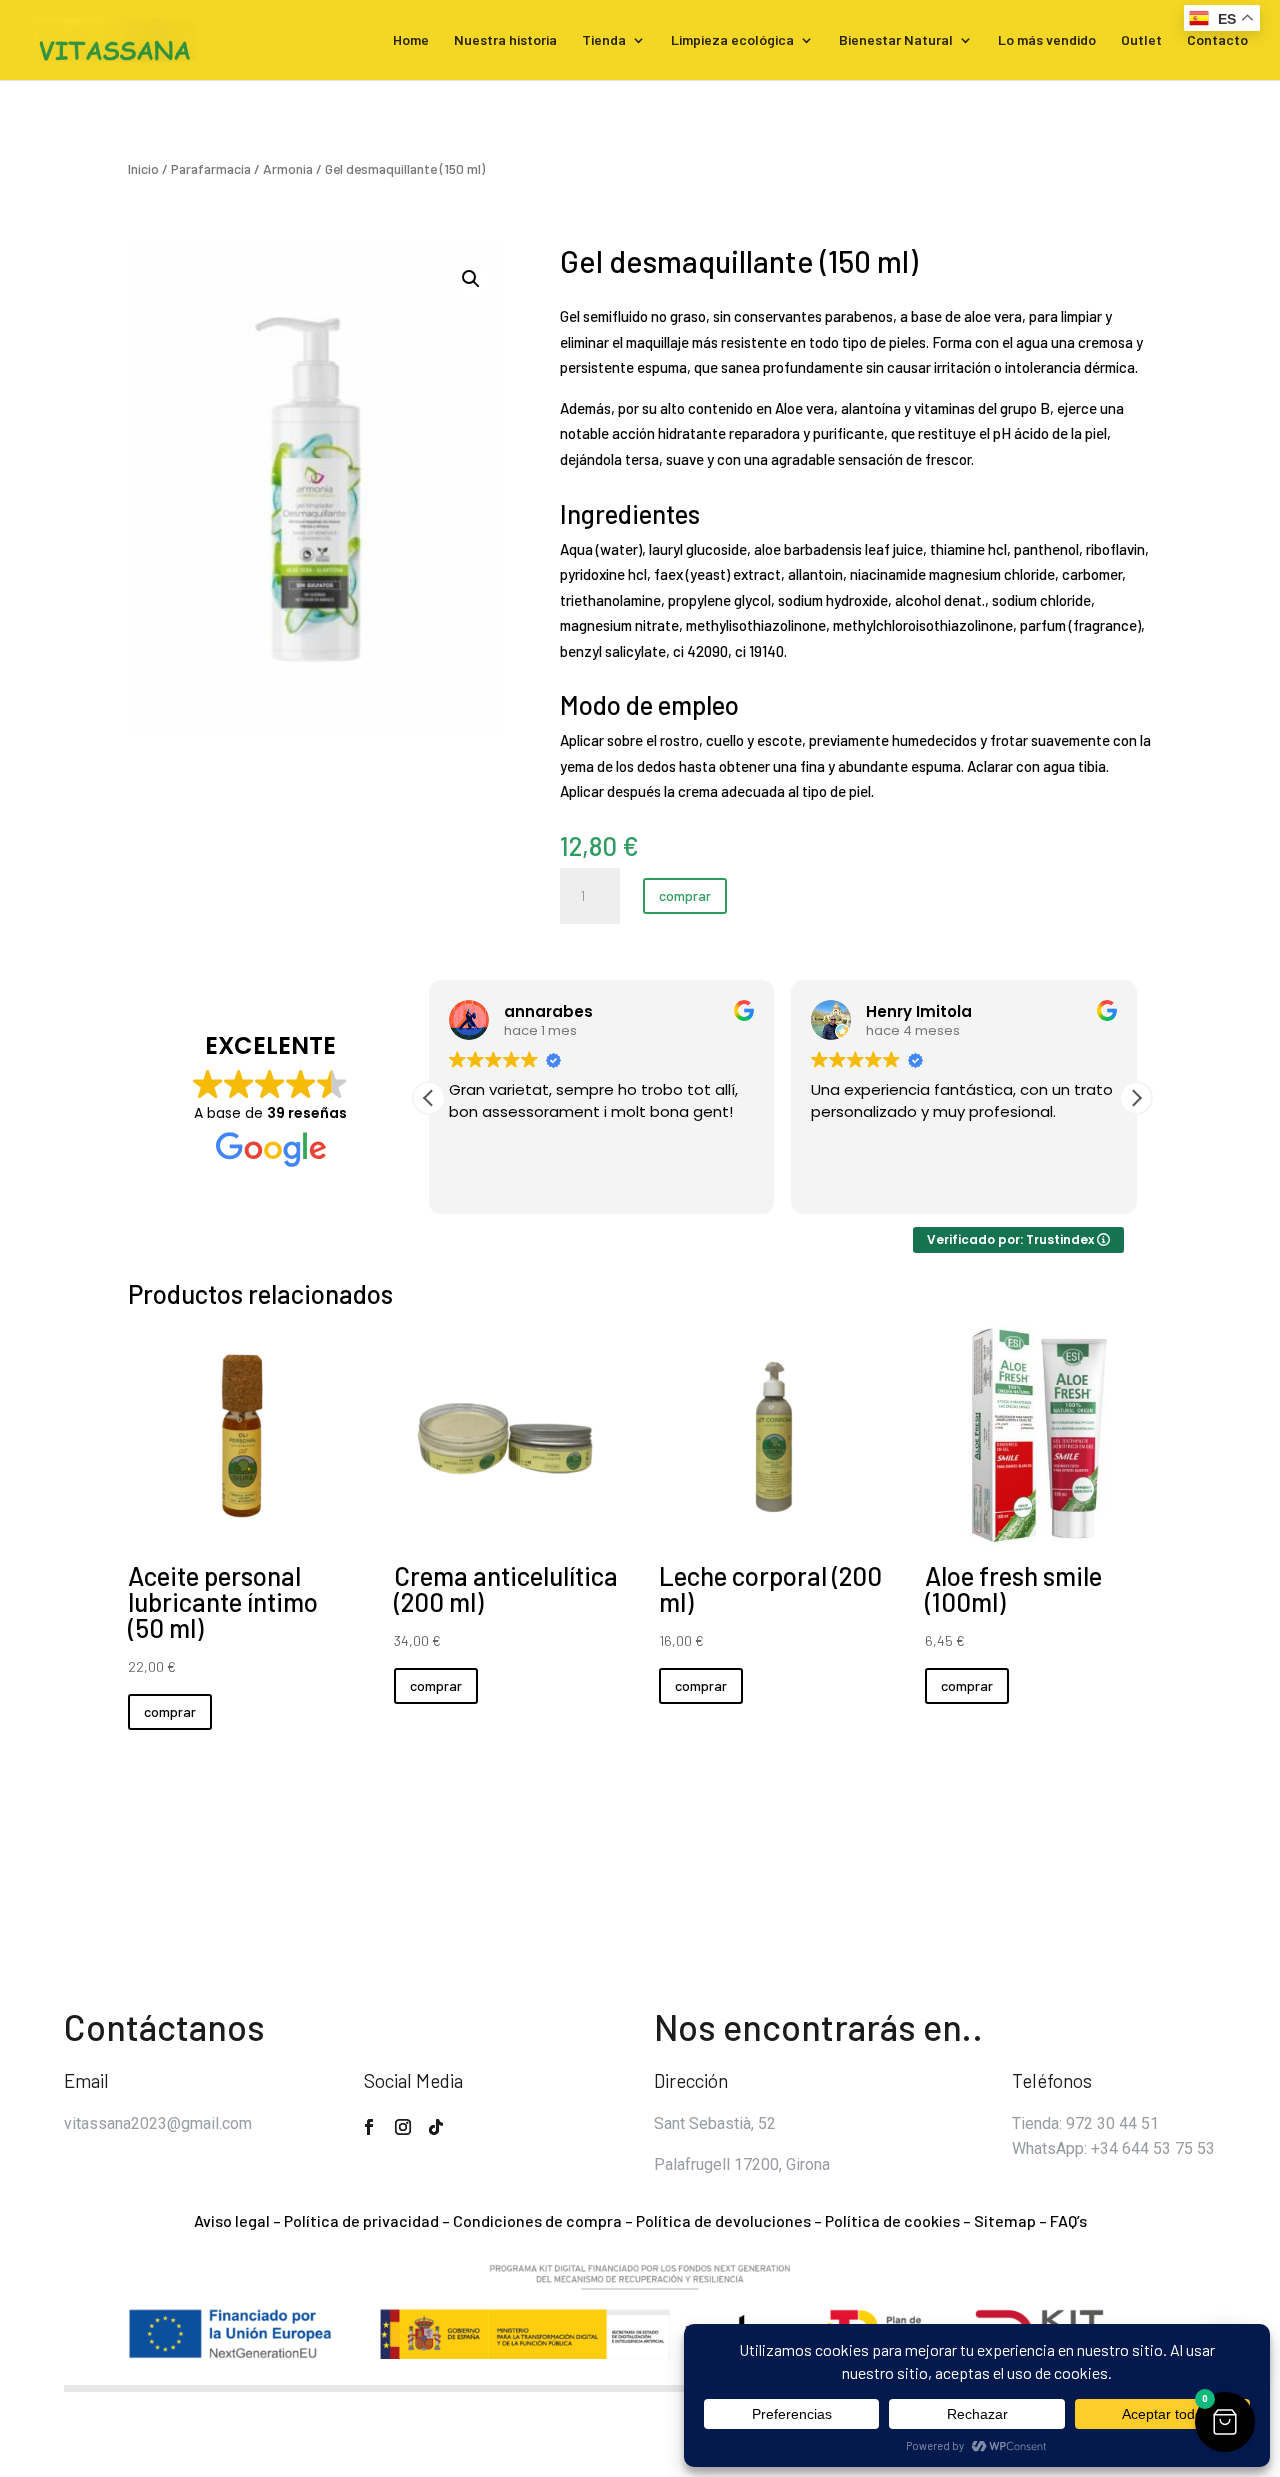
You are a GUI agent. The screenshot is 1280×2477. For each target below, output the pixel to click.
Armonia (288, 168)
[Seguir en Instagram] (403, 2127)
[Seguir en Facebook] (369, 2127)
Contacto (1217, 40)
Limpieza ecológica (732, 40)
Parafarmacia (211, 168)
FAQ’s (1068, 2220)
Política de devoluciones (723, 2220)
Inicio (143, 168)
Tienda (604, 40)
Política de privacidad (361, 2220)
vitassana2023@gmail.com (158, 2123)
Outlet (1141, 40)
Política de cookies (892, 2220)
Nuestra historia (505, 40)
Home (411, 40)
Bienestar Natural (896, 40)
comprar (685, 895)
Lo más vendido (1047, 40)
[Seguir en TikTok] (436, 2127)
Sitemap (1005, 2220)
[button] (471, 279)
